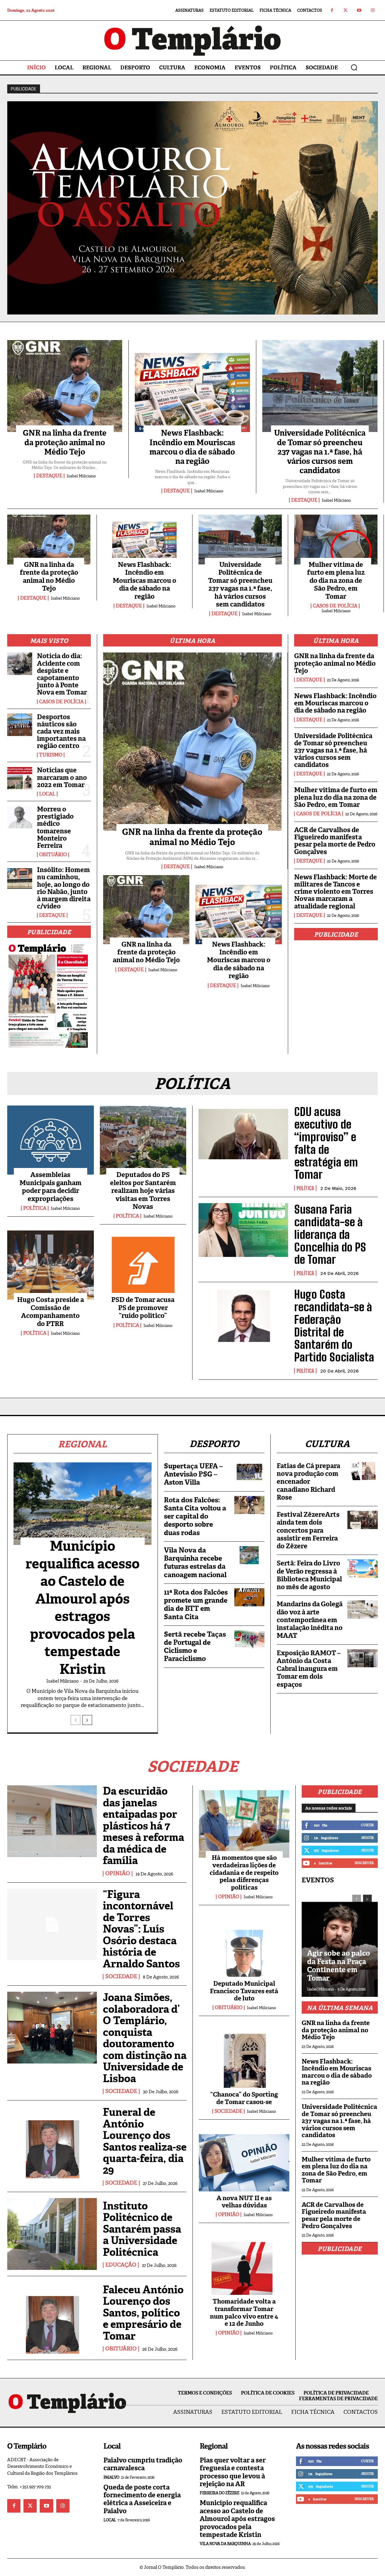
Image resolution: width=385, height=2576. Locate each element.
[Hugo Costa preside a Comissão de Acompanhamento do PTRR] (51, 1265)
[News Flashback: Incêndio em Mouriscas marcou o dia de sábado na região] (192, 386)
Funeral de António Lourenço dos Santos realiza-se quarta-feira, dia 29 (145, 2141)
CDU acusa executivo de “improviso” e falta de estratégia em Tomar (326, 1143)
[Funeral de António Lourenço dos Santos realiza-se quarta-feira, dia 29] (52, 2142)
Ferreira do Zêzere (219, 2493)
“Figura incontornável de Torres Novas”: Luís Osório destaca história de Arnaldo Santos (141, 1929)
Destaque (49, 476)
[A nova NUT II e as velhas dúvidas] (244, 2162)
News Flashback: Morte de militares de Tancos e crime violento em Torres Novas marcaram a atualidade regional (336, 892)
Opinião (118, 1874)
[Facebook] (332, 10)
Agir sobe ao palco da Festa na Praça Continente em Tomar (339, 1966)
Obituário (53, 855)
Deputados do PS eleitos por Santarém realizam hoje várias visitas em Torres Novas (143, 1191)
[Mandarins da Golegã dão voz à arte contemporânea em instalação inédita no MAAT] (363, 1609)
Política (35, 1208)
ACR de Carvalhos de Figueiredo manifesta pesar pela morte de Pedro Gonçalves (335, 841)
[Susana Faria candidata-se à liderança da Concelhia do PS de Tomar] (243, 1230)
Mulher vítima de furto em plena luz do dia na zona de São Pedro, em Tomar (336, 581)
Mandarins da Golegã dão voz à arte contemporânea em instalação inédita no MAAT (310, 1620)
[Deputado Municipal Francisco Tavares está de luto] (244, 1947)
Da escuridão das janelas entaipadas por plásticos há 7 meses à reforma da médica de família (143, 1826)
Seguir (367, 1838)
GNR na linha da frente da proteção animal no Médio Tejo (65, 442)
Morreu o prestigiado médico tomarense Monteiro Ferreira (55, 827)
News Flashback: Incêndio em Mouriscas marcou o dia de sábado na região (192, 447)
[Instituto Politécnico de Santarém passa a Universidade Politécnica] (52, 2234)
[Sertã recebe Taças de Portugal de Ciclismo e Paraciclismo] (249, 1639)
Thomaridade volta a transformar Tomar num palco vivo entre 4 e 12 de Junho (244, 2313)
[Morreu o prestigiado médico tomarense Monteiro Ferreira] (20, 817)
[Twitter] (345, 10)
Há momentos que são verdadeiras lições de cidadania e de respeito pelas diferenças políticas (244, 1873)
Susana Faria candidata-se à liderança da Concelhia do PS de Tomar (330, 1234)
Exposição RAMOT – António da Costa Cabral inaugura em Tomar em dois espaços (309, 1669)
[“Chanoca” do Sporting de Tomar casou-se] (244, 2058)
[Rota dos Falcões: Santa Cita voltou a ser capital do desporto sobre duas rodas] (249, 1505)
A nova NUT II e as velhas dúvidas (244, 2202)
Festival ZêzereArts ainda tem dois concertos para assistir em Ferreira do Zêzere (308, 1530)
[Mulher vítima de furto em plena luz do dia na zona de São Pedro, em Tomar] (336, 540)
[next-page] (87, 1720)
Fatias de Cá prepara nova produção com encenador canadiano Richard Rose (308, 1482)
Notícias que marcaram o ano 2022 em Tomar (62, 777)
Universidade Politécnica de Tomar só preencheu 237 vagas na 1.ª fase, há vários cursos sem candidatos (320, 452)
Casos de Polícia (335, 606)
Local (47, 794)
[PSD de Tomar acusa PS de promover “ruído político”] (143, 1265)
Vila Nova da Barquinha (225, 2544)
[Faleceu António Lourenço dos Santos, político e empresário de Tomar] (52, 2318)
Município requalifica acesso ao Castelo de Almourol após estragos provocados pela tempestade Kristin (83, 1608)
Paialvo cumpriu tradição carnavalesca (143, 2464)
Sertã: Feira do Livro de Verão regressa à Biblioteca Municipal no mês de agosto (309, 1575)
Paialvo (111, 2477)
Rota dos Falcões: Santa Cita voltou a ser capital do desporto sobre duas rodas (195, 1516)
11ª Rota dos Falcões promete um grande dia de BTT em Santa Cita (196, 1604)
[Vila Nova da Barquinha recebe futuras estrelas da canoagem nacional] (249, 1555)
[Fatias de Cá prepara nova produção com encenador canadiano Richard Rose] (363, 1471)
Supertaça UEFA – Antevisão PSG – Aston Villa (193, 1474)
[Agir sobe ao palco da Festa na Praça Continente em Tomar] (340, 1943)
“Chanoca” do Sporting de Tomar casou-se (244, 2098)
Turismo (51, 755)
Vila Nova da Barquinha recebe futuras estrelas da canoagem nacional (195, 1562)
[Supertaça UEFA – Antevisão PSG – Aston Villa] (249, 1471)
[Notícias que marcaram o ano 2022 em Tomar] (20, 778)
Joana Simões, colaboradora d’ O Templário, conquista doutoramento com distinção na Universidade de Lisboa (145, 2038)
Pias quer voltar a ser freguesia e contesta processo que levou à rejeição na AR (233, 2472)
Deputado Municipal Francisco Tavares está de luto (244, 1991)
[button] (354, 67)
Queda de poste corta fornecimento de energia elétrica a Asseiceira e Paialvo (142, 2499)
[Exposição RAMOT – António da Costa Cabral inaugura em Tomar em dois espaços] (363, 1658)
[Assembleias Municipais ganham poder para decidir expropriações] (51, 1140)
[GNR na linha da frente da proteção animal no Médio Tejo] (65, 386)
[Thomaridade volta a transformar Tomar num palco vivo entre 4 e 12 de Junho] (244, 2265)
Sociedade (121, 1977)
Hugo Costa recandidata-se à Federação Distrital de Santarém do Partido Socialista (334, 1326)
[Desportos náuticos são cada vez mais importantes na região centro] (20, 725)
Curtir (367, 1825)
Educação (121, 2265)
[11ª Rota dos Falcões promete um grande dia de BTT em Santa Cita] (249, 1597)
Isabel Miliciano (81, 476)
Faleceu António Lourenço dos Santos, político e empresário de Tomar (143, 2313)
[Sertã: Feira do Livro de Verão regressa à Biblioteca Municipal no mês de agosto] (363, 1568)
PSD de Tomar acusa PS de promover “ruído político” (143, 1308)
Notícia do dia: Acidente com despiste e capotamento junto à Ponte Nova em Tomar (62, 674)
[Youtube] (359, 10)
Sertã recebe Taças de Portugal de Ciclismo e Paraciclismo (195, 1647)
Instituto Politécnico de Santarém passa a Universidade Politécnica (142, 2229)
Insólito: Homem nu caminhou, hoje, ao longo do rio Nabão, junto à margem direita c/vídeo (64, 888)
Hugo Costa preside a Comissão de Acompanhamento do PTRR (51, 1312)
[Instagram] (373, 10)
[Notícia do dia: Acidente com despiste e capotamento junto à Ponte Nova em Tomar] (20, 664)
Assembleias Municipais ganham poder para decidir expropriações (51, 1187)
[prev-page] (75, 1720)
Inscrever (364, 1863)
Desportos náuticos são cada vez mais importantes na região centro (61, 731)
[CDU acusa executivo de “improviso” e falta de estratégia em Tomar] (243, 1132)
